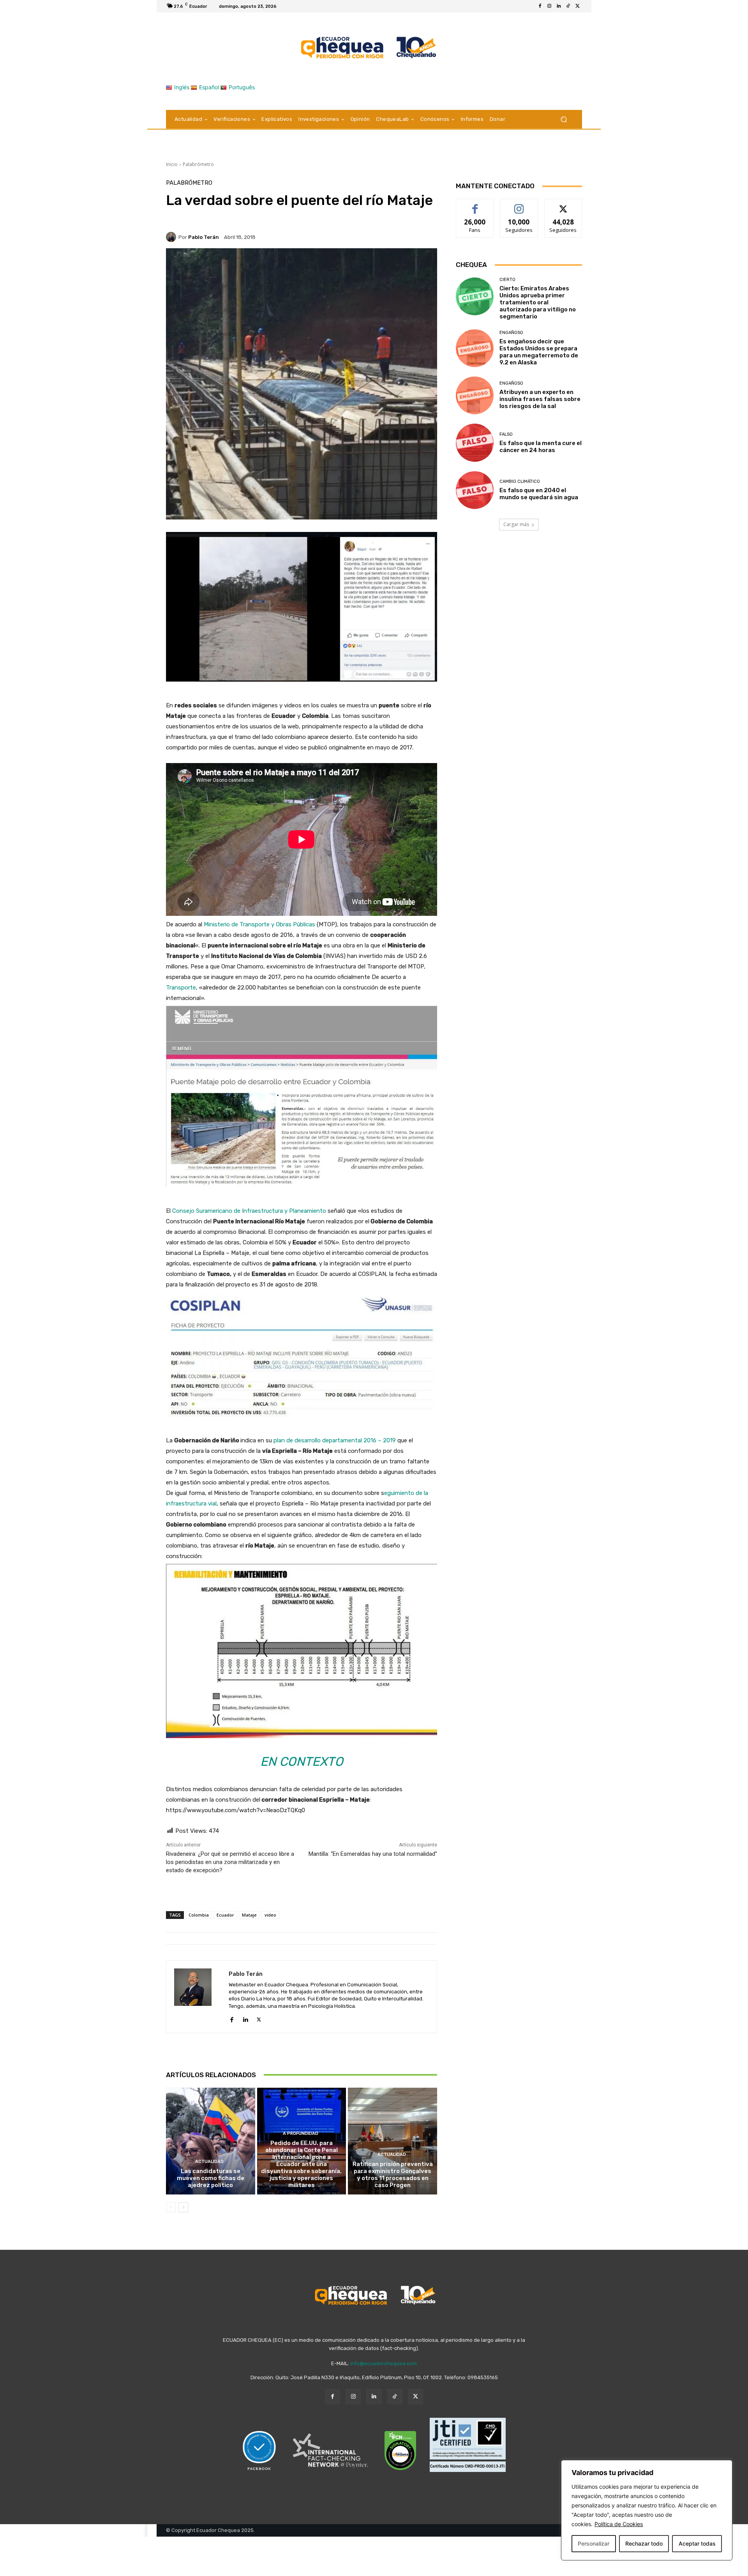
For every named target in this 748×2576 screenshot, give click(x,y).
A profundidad (301, 2133)
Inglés (182, 87)
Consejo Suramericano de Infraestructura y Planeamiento (249, 1211)
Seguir (519, 205)
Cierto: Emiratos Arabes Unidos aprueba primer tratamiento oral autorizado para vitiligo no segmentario (538, 302)
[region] (647, 2510)
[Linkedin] (559, 6)
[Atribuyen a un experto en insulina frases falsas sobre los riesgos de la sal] (475, 395)
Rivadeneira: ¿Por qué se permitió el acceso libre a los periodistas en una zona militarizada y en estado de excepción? (230, 1862)
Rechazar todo (644, 2543)
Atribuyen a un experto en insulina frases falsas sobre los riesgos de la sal (540, 399)
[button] (564, 119)
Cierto (507, 280)
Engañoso (511, 333)
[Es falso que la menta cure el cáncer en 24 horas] (475, 443)
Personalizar (594, 2543)
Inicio (172, 164)
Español (209, 87)
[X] (577, 6)
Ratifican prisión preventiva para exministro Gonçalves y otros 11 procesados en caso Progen (393, 2175)
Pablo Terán (204, 237)
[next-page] (183, 2207)
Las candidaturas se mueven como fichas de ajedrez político (211, 2178)
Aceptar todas (697, 2543)
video (270, 1915)
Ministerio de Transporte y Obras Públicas (259, 924)
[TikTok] (568, 6)
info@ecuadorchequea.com (384, 2363)
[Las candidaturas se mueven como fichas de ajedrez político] (211, 2141)
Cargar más (516, 524)
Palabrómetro (198, 164)
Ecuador (225, 1915)
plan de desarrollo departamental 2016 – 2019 (335, 1440)
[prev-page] (171, 2207)
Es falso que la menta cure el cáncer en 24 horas (541, 447)
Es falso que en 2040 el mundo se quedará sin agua (539, 494)
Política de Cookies (619, 2524)
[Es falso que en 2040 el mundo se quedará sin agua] (475, 490)
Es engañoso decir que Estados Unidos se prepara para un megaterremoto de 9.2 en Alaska (539, 352)
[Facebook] (540, 6)
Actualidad (209, 2162)
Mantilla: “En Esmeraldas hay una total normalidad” (373, 1854)
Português (242, 87)
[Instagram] (549, 6)
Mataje (249, 1915)
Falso (506, 434)
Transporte (181, 988)
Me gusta (475, 205)
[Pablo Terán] (172, 237)
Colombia (199, 1915)
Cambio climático (520, 481)
